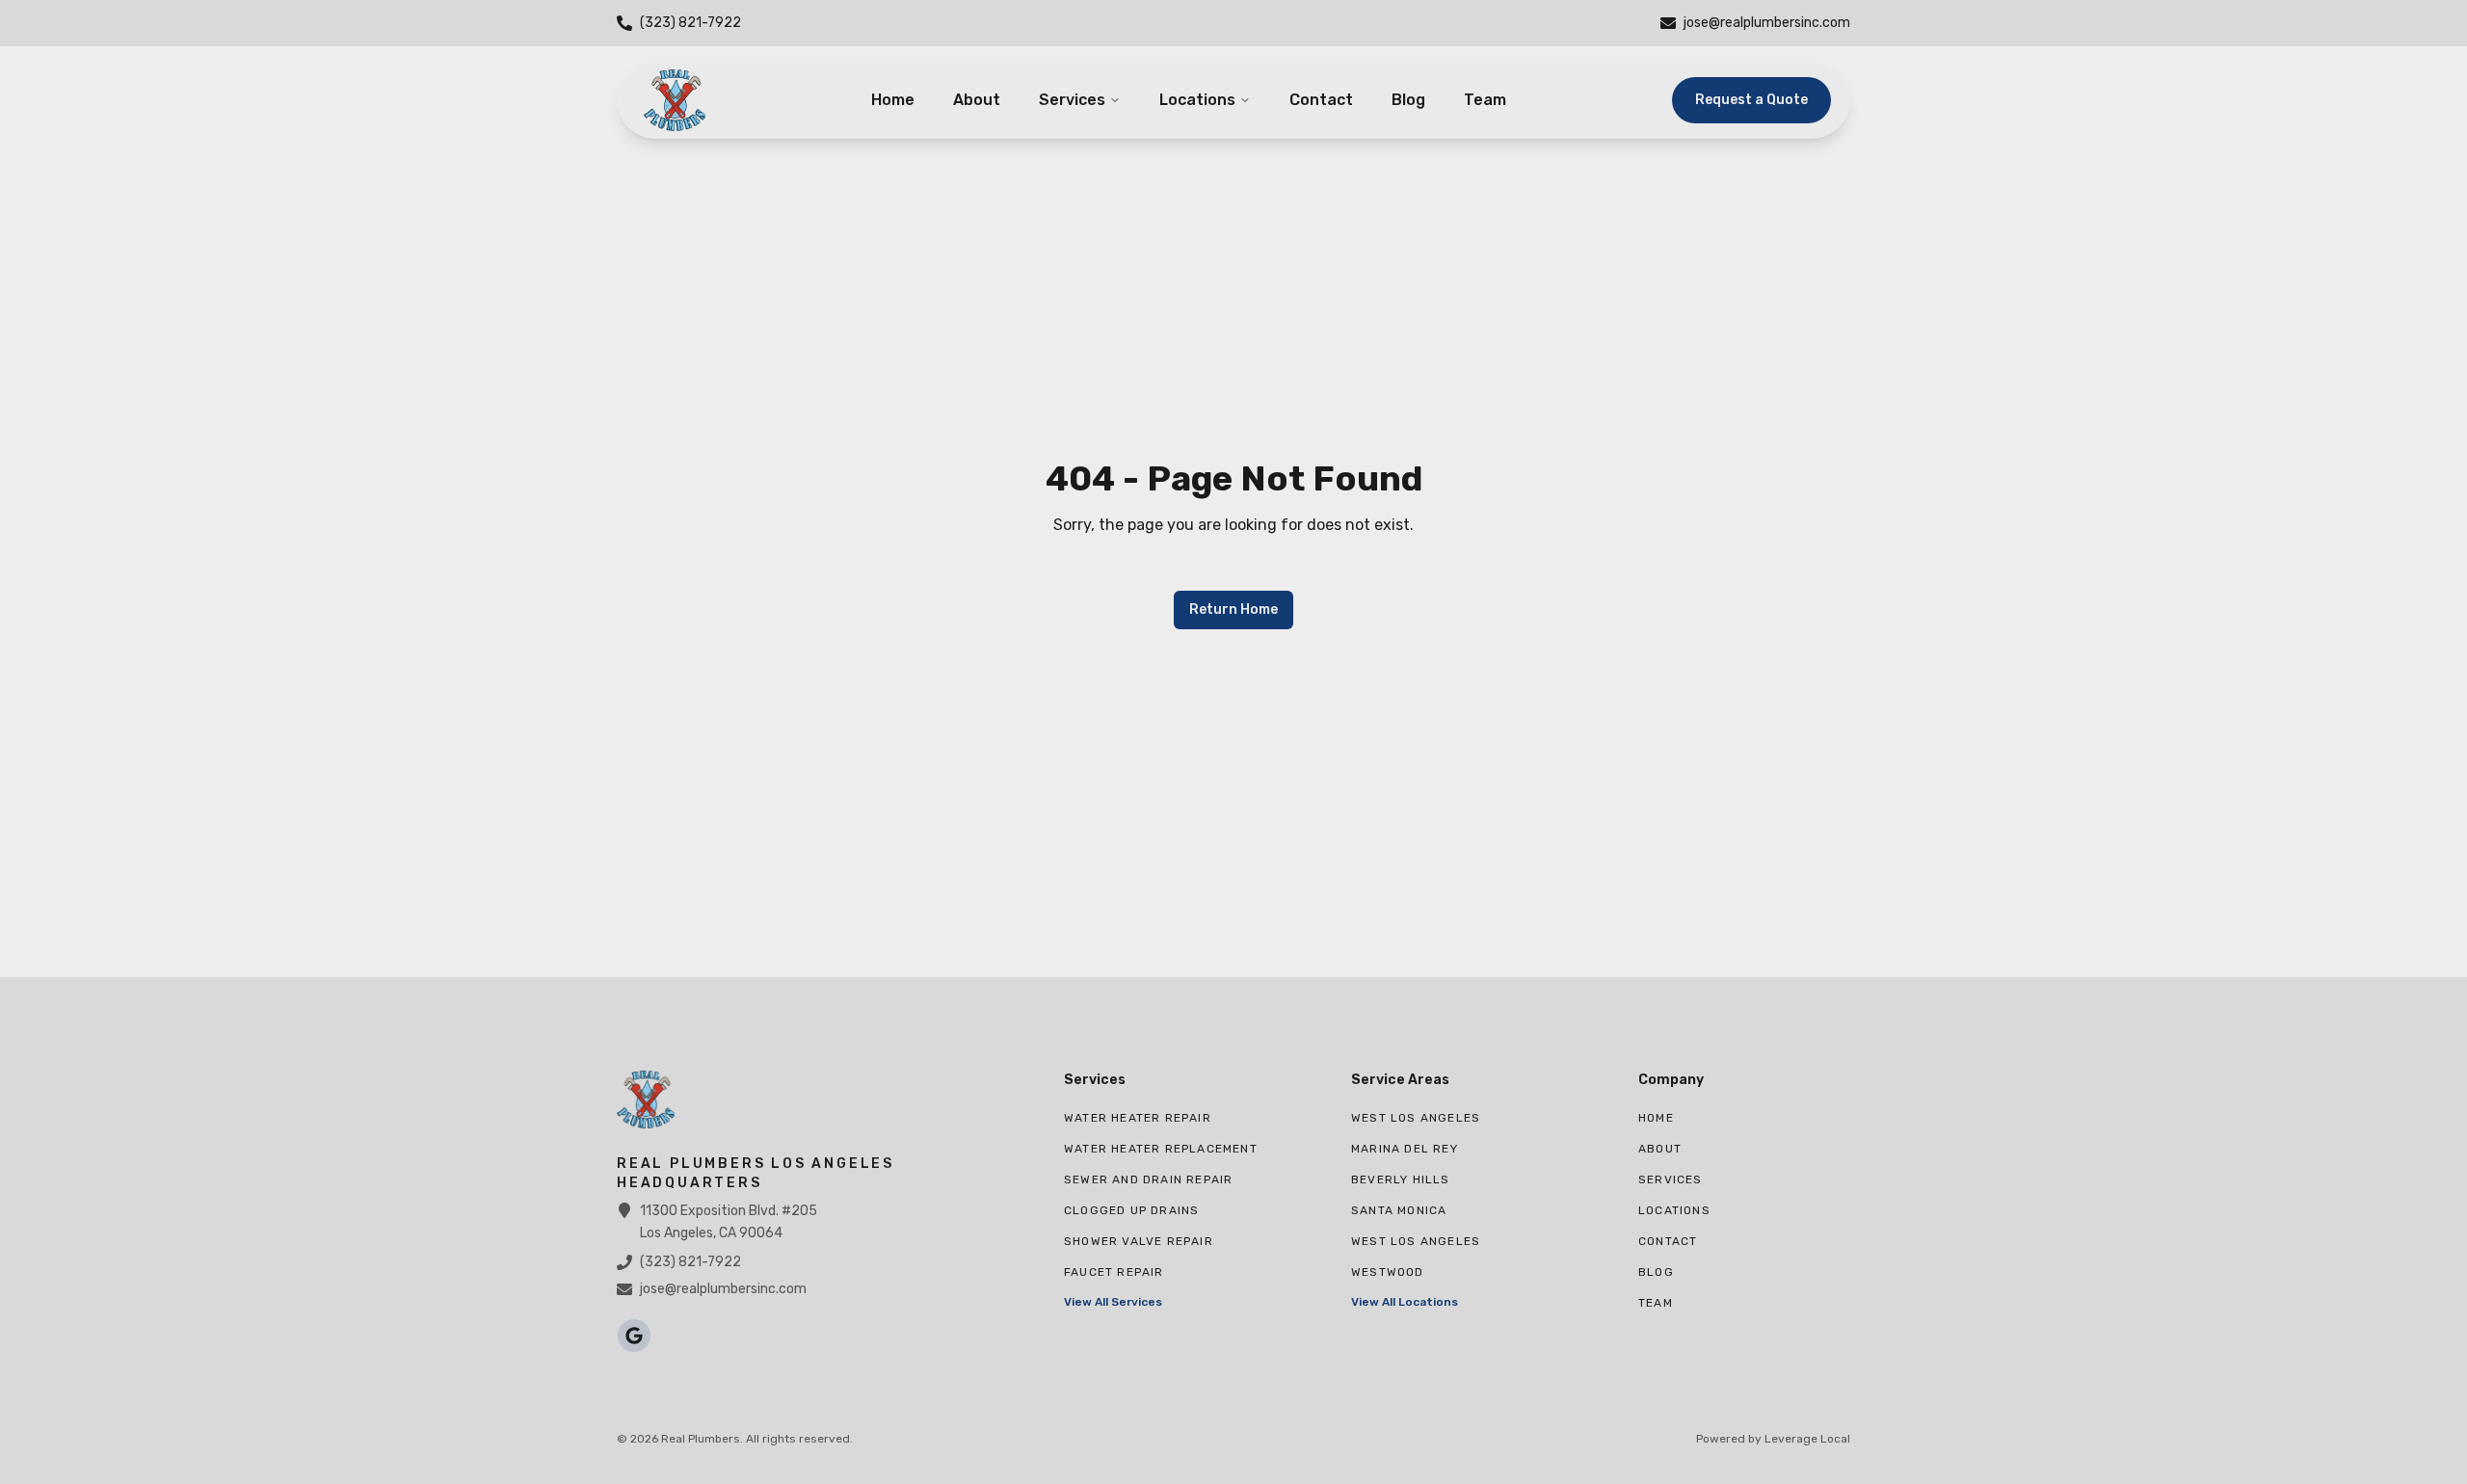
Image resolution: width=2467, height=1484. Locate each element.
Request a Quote (1751, 100)
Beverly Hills (1401, 1179)
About (977, 100)
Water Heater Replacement (1161, 1149)
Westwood (1388, 1272)
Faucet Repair (1114, 1272)
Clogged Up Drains (1131, 1210)
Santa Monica (1399, 1210)
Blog (1408, 100)
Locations (1197, 100)
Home (893, 100)
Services (1072, 100)
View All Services (1113, 1302)
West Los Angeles (1416, 1118)
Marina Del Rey (1405, 1149)
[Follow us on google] (634, 1336)
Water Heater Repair (1138, 1118)
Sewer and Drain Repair (1148, 1179)
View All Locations (1405, 1302)
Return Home (1233, 609)
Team (1485, 100)
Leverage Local (1807, 1439)
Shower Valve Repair (1139, 1241)
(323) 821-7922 (690, 1262)
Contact (1321, 100)
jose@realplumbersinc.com (723, 1289)
